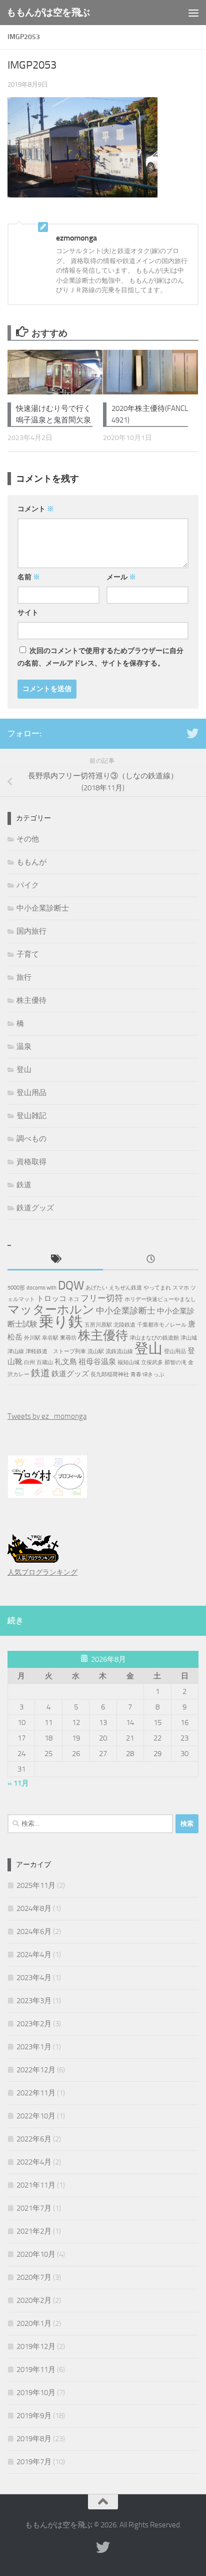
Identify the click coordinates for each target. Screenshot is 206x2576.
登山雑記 (31, 1116)
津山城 (189, 1338)
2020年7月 (34, 2277)
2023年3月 (34, 2001)
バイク (28, 885)
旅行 (24, 977)
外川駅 (32, 1338)
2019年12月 (36, 2346)
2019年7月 (34, 2462)
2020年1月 (34, 2323)
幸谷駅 (50, 1338)
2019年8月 (34, 2439)
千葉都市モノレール (162, 1325)
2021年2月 (34, 2231)
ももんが (31, 862)
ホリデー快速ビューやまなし (160, 1299)
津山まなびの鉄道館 (154, 1338)
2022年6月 (34, 2139)
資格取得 (31, 1162)
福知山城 (128, 1362)
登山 (24, 1069)
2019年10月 (36, 2393)
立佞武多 (152, 1362)
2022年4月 (34, 2162)
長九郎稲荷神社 (110, 1374)
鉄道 (24, 1185)
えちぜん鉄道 (125, 1288)
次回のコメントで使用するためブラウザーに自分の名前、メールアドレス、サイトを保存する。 (100, 657)
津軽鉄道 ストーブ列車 (56, 1351)
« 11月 (18, 1783)
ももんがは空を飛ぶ (48, 12)
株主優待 (31, 1000)
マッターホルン (51, 1310)
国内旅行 (31, 931)
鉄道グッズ (35, 1208)
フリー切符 (102, 1298)
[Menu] (193, 13)
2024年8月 (34, 1908)
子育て (28, 954)
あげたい (96, 1288)
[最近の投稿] (151, 1260)
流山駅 (96, 1351)
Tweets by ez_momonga (47, 1416)
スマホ (181, 1288)
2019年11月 (36, 2370)
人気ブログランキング (42, 1572)
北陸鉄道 (124, 1325)
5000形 (16, 1288)
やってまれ (157, 1288)
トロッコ (51, 1299)
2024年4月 (34, 1955)
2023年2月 (34, 2024)
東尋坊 (68, 1338)
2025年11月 (36, 1885)
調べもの (31, 1139)
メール (121, 577)
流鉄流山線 (119, 1351)
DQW (71, 1285)
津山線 (16, 1351)
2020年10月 (36, 2254)
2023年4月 (34, 1978)
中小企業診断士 (43, 908)
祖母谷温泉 (97, 1362)
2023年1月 (34, 2047)
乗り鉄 (61, 1322)
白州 (29, 1362)
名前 (29, 577)
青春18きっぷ (147, 1374)
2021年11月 (36, 2185)
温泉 (24, 1046)
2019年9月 (34, 2416)
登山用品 (31, 1093)
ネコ (73, 1299)
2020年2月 (34, 2300)
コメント (36, 509)
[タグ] (55, 1260)
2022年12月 (36, 2070)
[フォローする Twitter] (192, 733)
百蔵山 (45, 1362)
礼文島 (66, 1362)
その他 (28, 839)
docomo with (41, 1288)
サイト (28, 613)
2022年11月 (36, 2093)
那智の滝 (175, 1362)
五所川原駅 (98, 1325)
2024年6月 (34, 1931)
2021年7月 (34, 2208)
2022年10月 (36, 2116)
